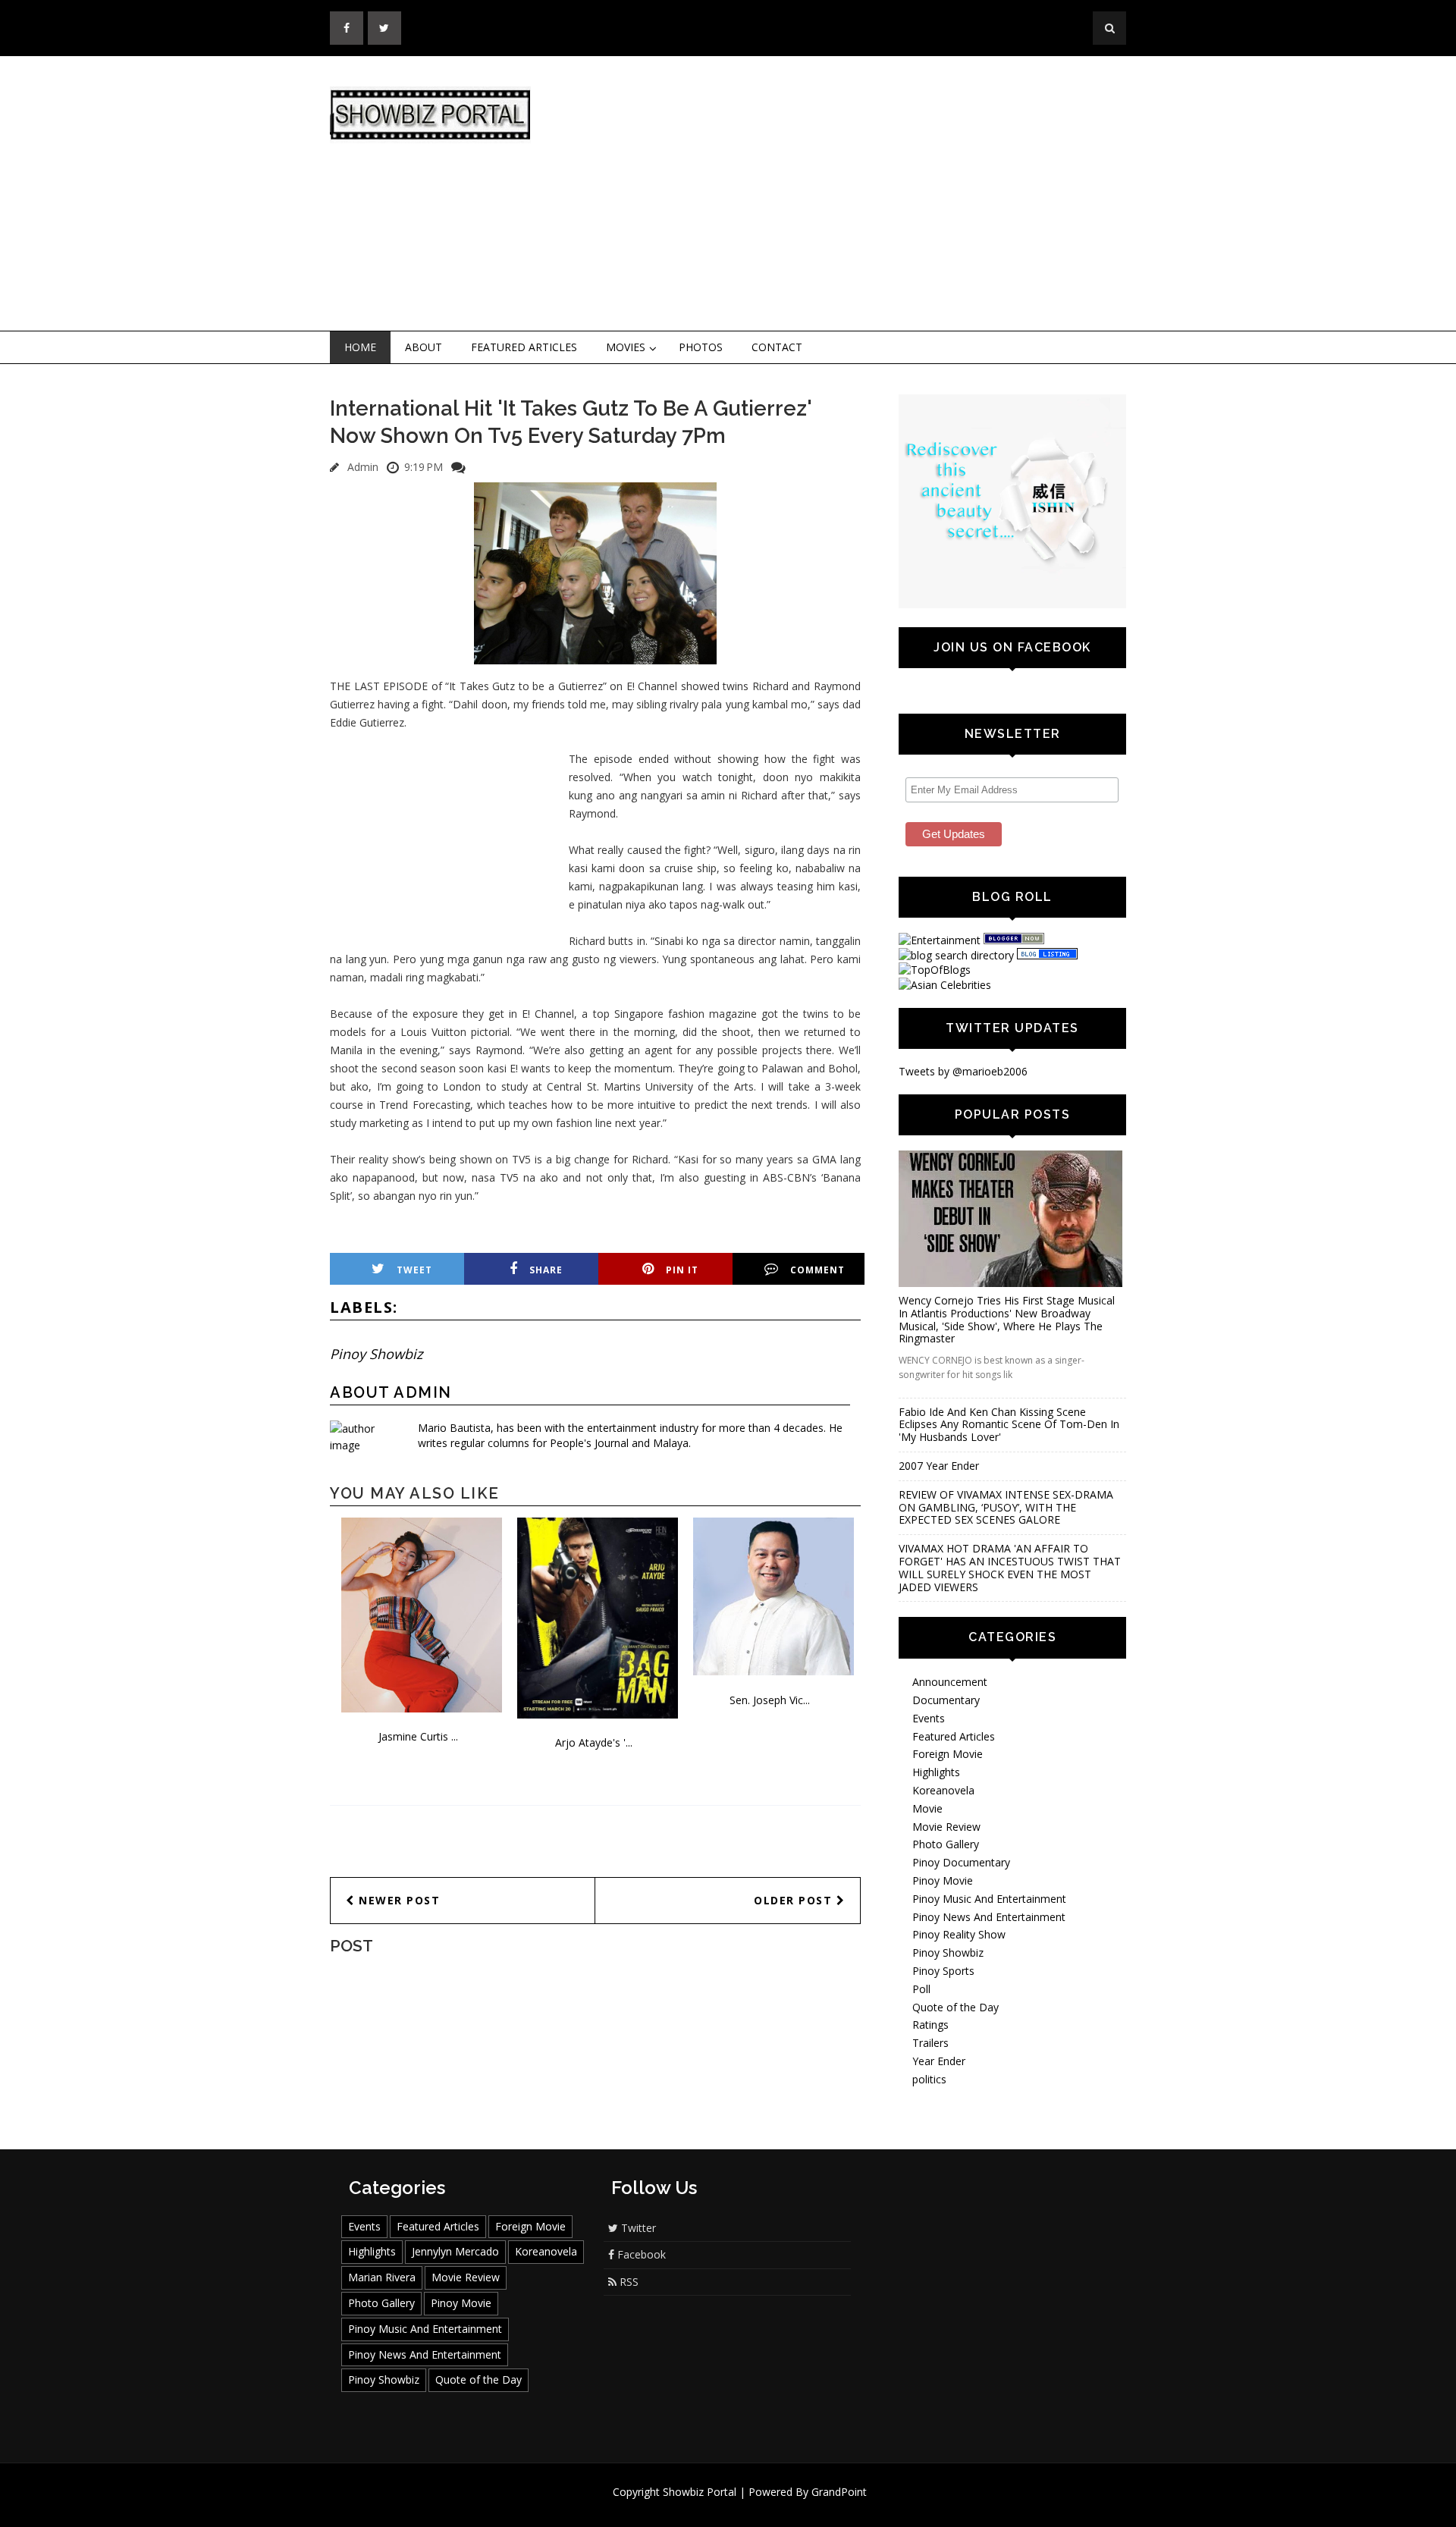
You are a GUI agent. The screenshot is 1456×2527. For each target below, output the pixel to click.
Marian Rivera (382, 2277)
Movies (626, 347)
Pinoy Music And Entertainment (989, 1899)
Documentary (946, 1700)
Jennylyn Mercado (455, 2251)
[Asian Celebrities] (945, 985)
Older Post (795, 1900)
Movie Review (946, 1827)
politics (929, 2079)
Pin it (682, 1270)
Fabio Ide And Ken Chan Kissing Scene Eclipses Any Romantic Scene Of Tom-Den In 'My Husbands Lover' (1009, 1425)
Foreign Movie (948, 1754)
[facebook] (347, 28)
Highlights (936, 1772)
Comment (817, 1270)
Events (929, 1718)
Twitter (637, 2228)
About (424, 347)
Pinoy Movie (943, 1880)
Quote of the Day (955, 2007)
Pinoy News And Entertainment (989, 1917)
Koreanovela (943, 1790)
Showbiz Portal (700, 2492)
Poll (921, 1989)
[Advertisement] (853, 194)
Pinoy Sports (943, 1971)
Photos (701, 347)
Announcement (950, 1682)
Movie (927, 1808)
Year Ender (939, 2061)
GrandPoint (839, 2492)
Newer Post (398, 1900)
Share (546, 1270)
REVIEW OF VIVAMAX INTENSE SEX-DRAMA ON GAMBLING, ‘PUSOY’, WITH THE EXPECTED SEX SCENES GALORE (1006, 1507)
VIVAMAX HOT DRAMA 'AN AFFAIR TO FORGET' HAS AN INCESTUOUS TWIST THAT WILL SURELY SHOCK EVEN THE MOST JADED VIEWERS (1010, 1567)
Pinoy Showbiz (376, 1354)
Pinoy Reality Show (959, 1934)
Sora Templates (773, 2506)
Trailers (930, 2043)
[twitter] (384, 28)
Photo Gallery (946, 1844)
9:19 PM (424, 467)
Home (360, 347)
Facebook (640, 2254)
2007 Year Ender (939, 1466)
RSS (628, 2282)
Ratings (930, 2025)
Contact (777, 347)
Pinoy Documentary (961, 1862)
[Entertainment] (940, 940)
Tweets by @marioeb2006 (963, 1071)
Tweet (414, 1270)
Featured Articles (524, 347)
